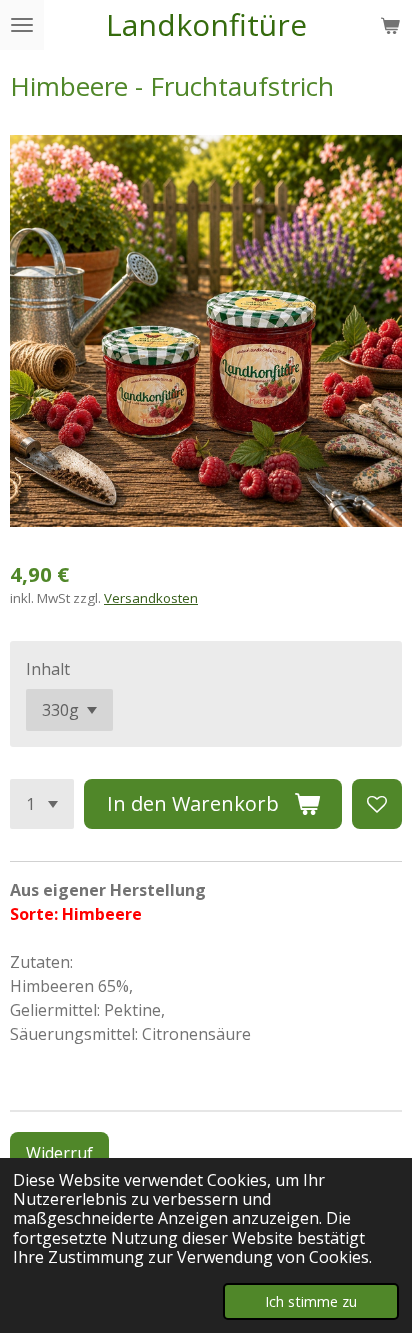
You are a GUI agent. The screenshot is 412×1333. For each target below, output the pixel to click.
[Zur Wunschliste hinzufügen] (377, 804)
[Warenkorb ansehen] (390, 25)
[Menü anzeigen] (22, 25)
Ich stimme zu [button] (311, 1301)
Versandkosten (151, 598)
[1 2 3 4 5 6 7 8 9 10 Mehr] (42, 804)
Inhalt (48, 669)
